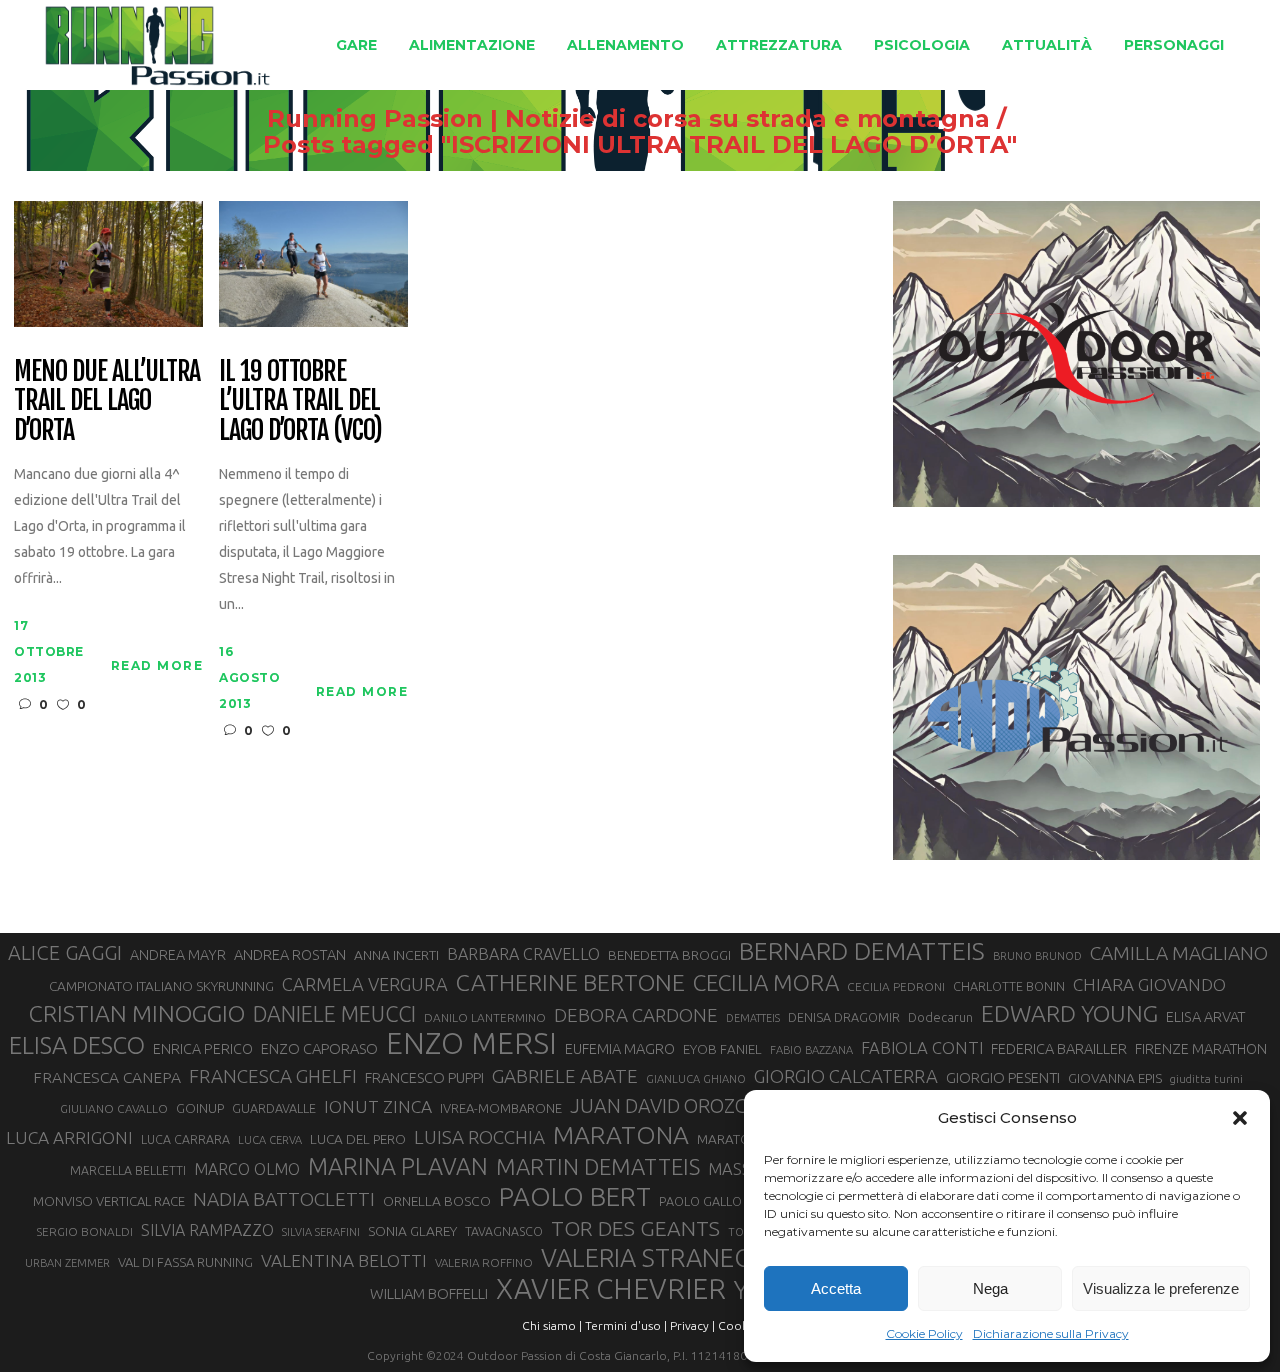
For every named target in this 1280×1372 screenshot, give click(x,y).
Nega (990, 1288)
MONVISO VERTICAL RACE (109, 1201)
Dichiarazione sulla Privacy (1051, 1333)
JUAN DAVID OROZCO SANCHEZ (709, 1106)
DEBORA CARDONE (636, 1015)
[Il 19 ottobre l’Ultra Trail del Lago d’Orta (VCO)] (313, 262)
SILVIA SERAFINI (321, 1232)
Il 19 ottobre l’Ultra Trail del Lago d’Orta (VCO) (300, 402)
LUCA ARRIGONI (69, 1137)
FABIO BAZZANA (811, 1050)
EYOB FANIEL (722, 1049)
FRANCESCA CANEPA (107, 1077)
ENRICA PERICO (203, 1049)
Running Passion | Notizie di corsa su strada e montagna (628, 119)
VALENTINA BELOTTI (344, 1260)
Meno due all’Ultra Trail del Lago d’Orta (107, 402)
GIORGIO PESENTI (1003, 1077)
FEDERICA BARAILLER (1059, 1048)
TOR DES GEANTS (635, 1228)
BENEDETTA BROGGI (669, 955)
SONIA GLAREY (412, 1231)
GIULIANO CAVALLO (114, 1108)
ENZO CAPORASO (319, 1048)
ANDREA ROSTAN (290, 954)
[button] (1240, 1118)
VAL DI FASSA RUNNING (185, 1262)
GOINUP (200, 1108)
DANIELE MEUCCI (334, 1014)
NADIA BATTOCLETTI (284, 1199)
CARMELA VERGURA (365, 984)
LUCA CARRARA (185, 1139)
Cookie (738, 1325)
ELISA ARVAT (1206, 1016)
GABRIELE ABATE (565, 1076)
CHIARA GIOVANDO (1149, 984)
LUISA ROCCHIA (479, 1137)
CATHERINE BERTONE (570, 982)
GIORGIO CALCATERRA (846, 1076)
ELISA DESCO (77, 1046)
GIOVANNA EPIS (1115, 1078)
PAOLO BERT (575, 1197)
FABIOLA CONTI (922, 1047)
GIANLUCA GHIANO (696, 1079)
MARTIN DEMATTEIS (598, 1166)
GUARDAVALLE (274, 1108)
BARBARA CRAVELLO (523, 954)
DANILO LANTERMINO (485, 1017)
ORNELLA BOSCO (437, 1201)
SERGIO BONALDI (84, 1231)
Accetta (836, 1288)
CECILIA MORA (766, 982)
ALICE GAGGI (65, 952)
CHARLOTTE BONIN (1009, 986)
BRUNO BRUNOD (1037, 956)
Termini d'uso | (626, 1325)
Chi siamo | (552, 1325)
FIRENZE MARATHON (1201, 1049)
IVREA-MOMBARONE (501, 1108)
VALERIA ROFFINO (484, 1262)
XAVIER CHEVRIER (611, 1289)
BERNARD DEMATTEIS (862, 951)
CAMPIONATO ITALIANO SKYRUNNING (161, 986)
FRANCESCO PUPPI (424, 1077)
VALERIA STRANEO (647, 1258)
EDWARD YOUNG (1069, 1013)
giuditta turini (1206, 1079)
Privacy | (692, 1325)
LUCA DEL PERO (358, 1139)
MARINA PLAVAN (398, 1166)
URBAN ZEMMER (67, 1263)
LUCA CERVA (270, 1140)
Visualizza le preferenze (1161, 1288)
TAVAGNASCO (504, 1231)
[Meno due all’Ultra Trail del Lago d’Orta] (108, 262)
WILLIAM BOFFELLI (429, 1293)
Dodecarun (940, 1017)
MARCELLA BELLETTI (128, 1170)
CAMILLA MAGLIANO (1179, 953)
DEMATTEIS (753, 1018)
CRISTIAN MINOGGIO (137, 1013)
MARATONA (621, 1135)
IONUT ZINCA (378, 1106)
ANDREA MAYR (178, 955)
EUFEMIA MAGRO (620, 1048)
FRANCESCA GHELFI (273, 1076)
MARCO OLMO (247, 1169)
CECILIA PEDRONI (896, 986)
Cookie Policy (924, 1333)
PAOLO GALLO (700, 1201)
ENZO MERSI (471, 1044)
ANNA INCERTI (396, 955)
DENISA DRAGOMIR (844, 1017)
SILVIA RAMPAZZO (207, 1230)
